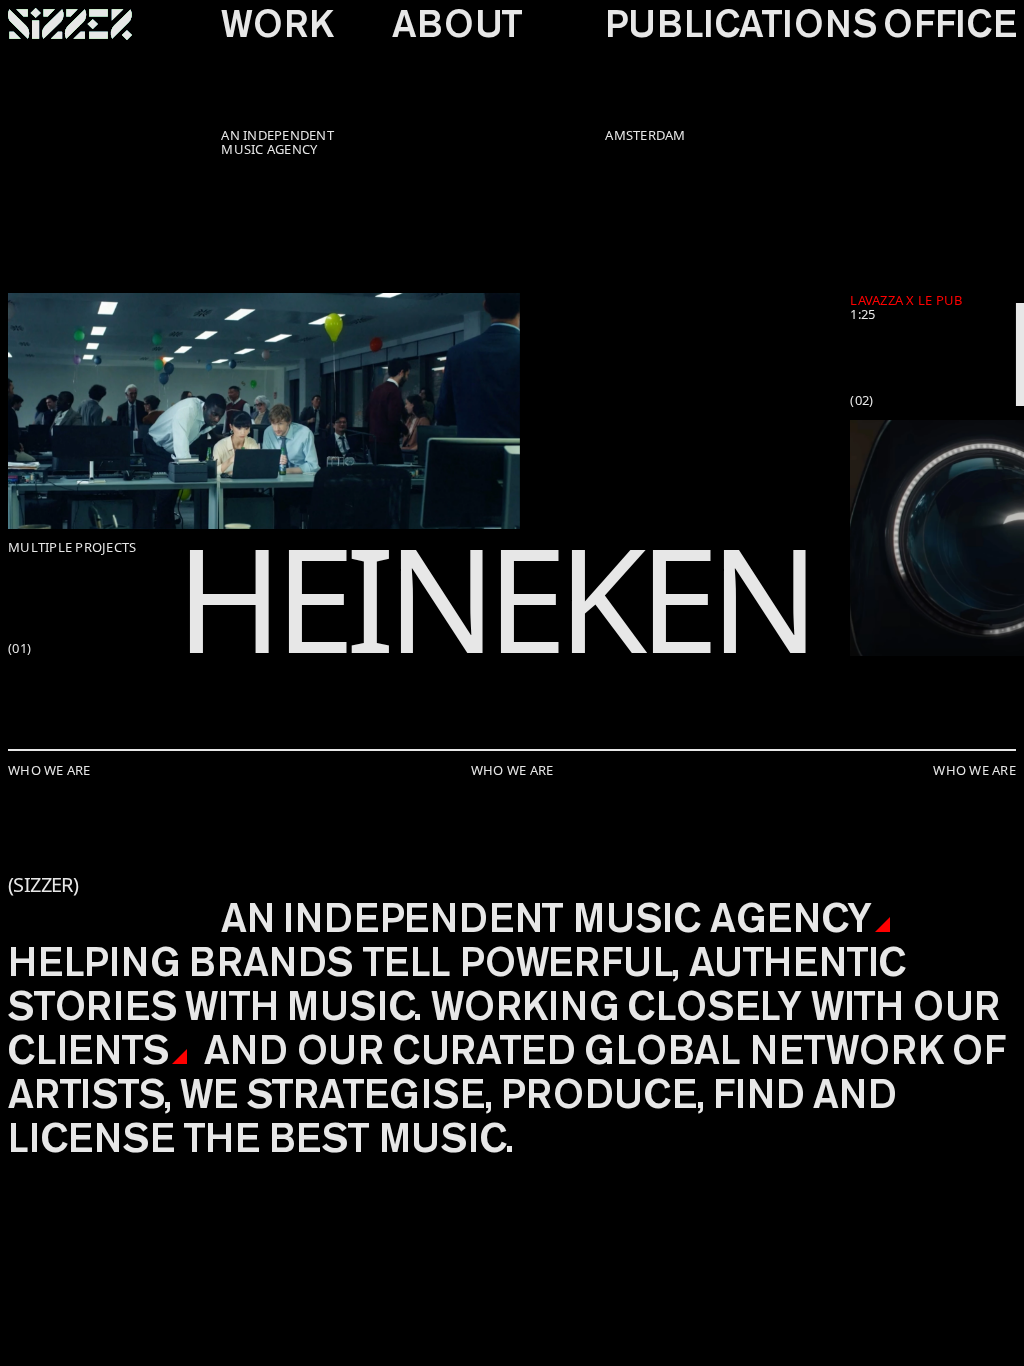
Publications (740, 23)
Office (949, 23)
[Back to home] (70, 24)
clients (88, 1049)
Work (276, 23)
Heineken (493, 597)
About (457, 23)
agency (790, 917)
